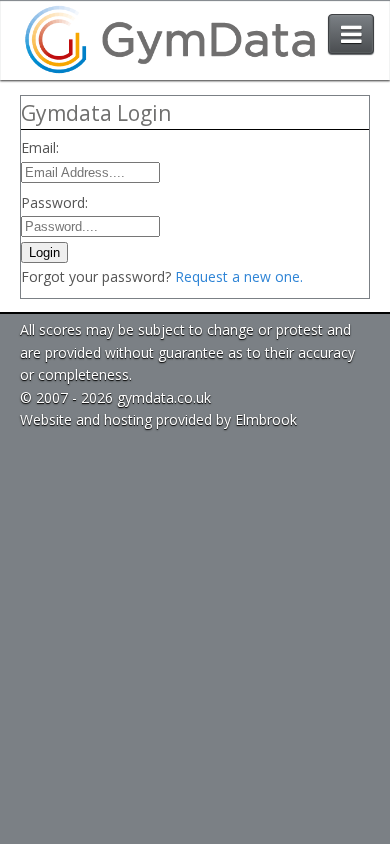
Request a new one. (239, 276)
